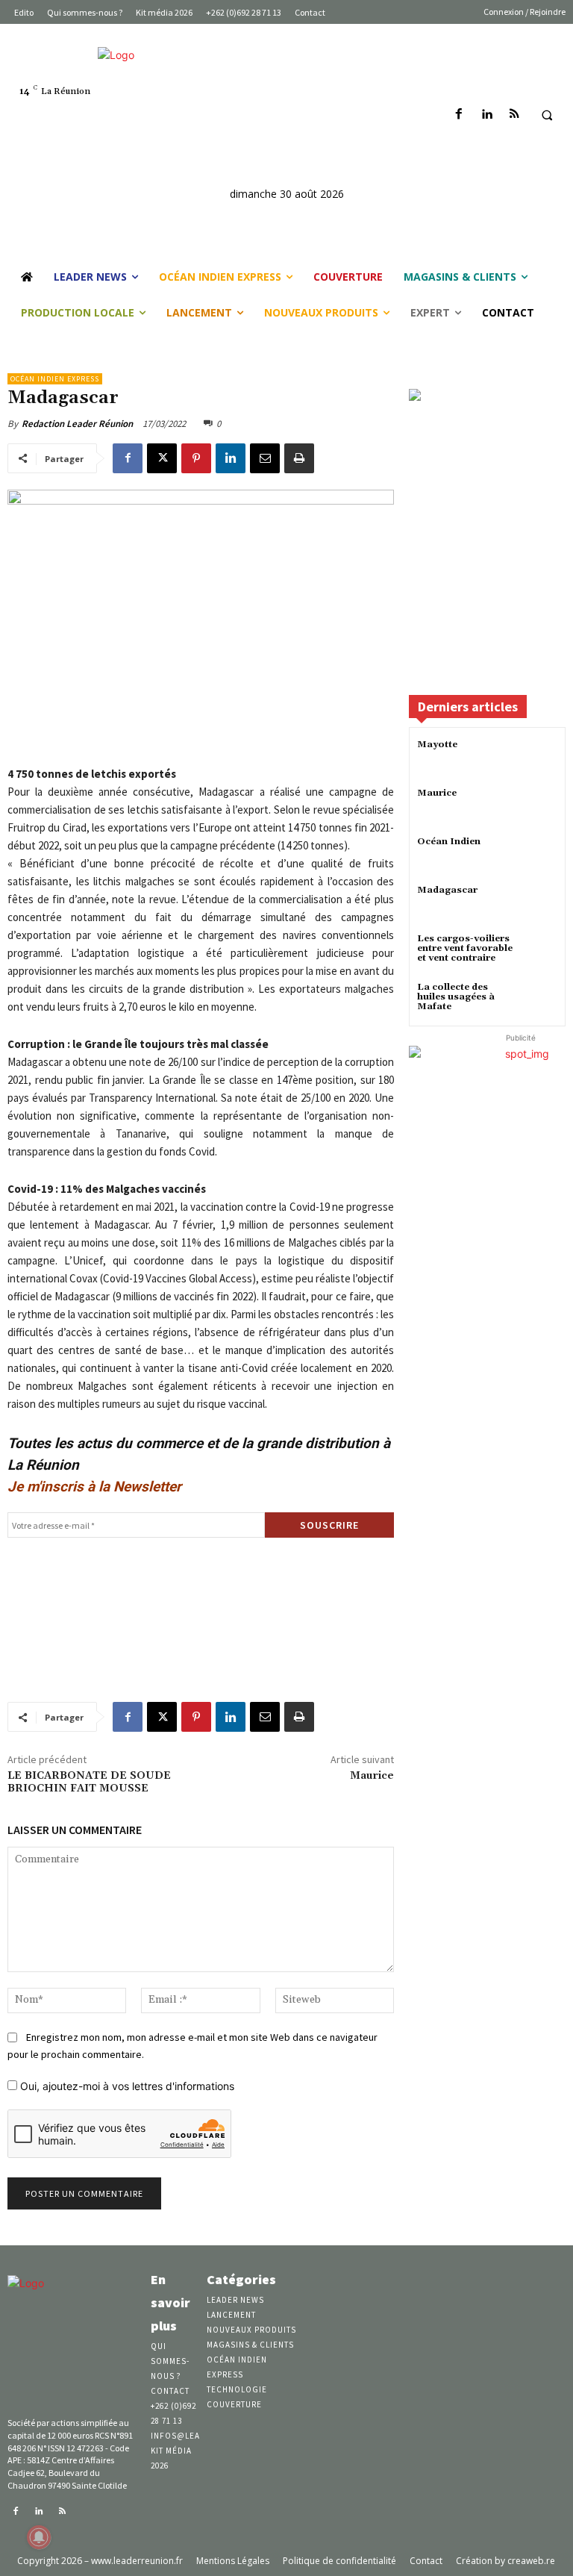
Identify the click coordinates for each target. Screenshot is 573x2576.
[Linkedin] (487, 115)
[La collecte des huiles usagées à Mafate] (539, 1001)
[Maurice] (539, 807)
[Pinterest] (196, 458)
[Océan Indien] (539, 855)
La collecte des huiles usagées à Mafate (456, 997)
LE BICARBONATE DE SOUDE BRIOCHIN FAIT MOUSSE (89, 1782)
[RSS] (514, 115)
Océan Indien (449, 842)
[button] (547, 115)
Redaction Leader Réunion (77, 424)
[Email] (265, 458)
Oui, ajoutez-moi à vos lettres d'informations (126, 2086)
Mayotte (437, 745)
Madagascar (447, 890)
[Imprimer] (299, 458)
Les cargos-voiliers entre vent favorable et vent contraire (465, 948)
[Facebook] (459, 115)
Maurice (372, 1776)
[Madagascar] (539, 904)
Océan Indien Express (55, 379)
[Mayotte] (539, 758)
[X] (162, 458)
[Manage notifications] (39, 2537)
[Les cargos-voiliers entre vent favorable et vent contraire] (539, 952)
